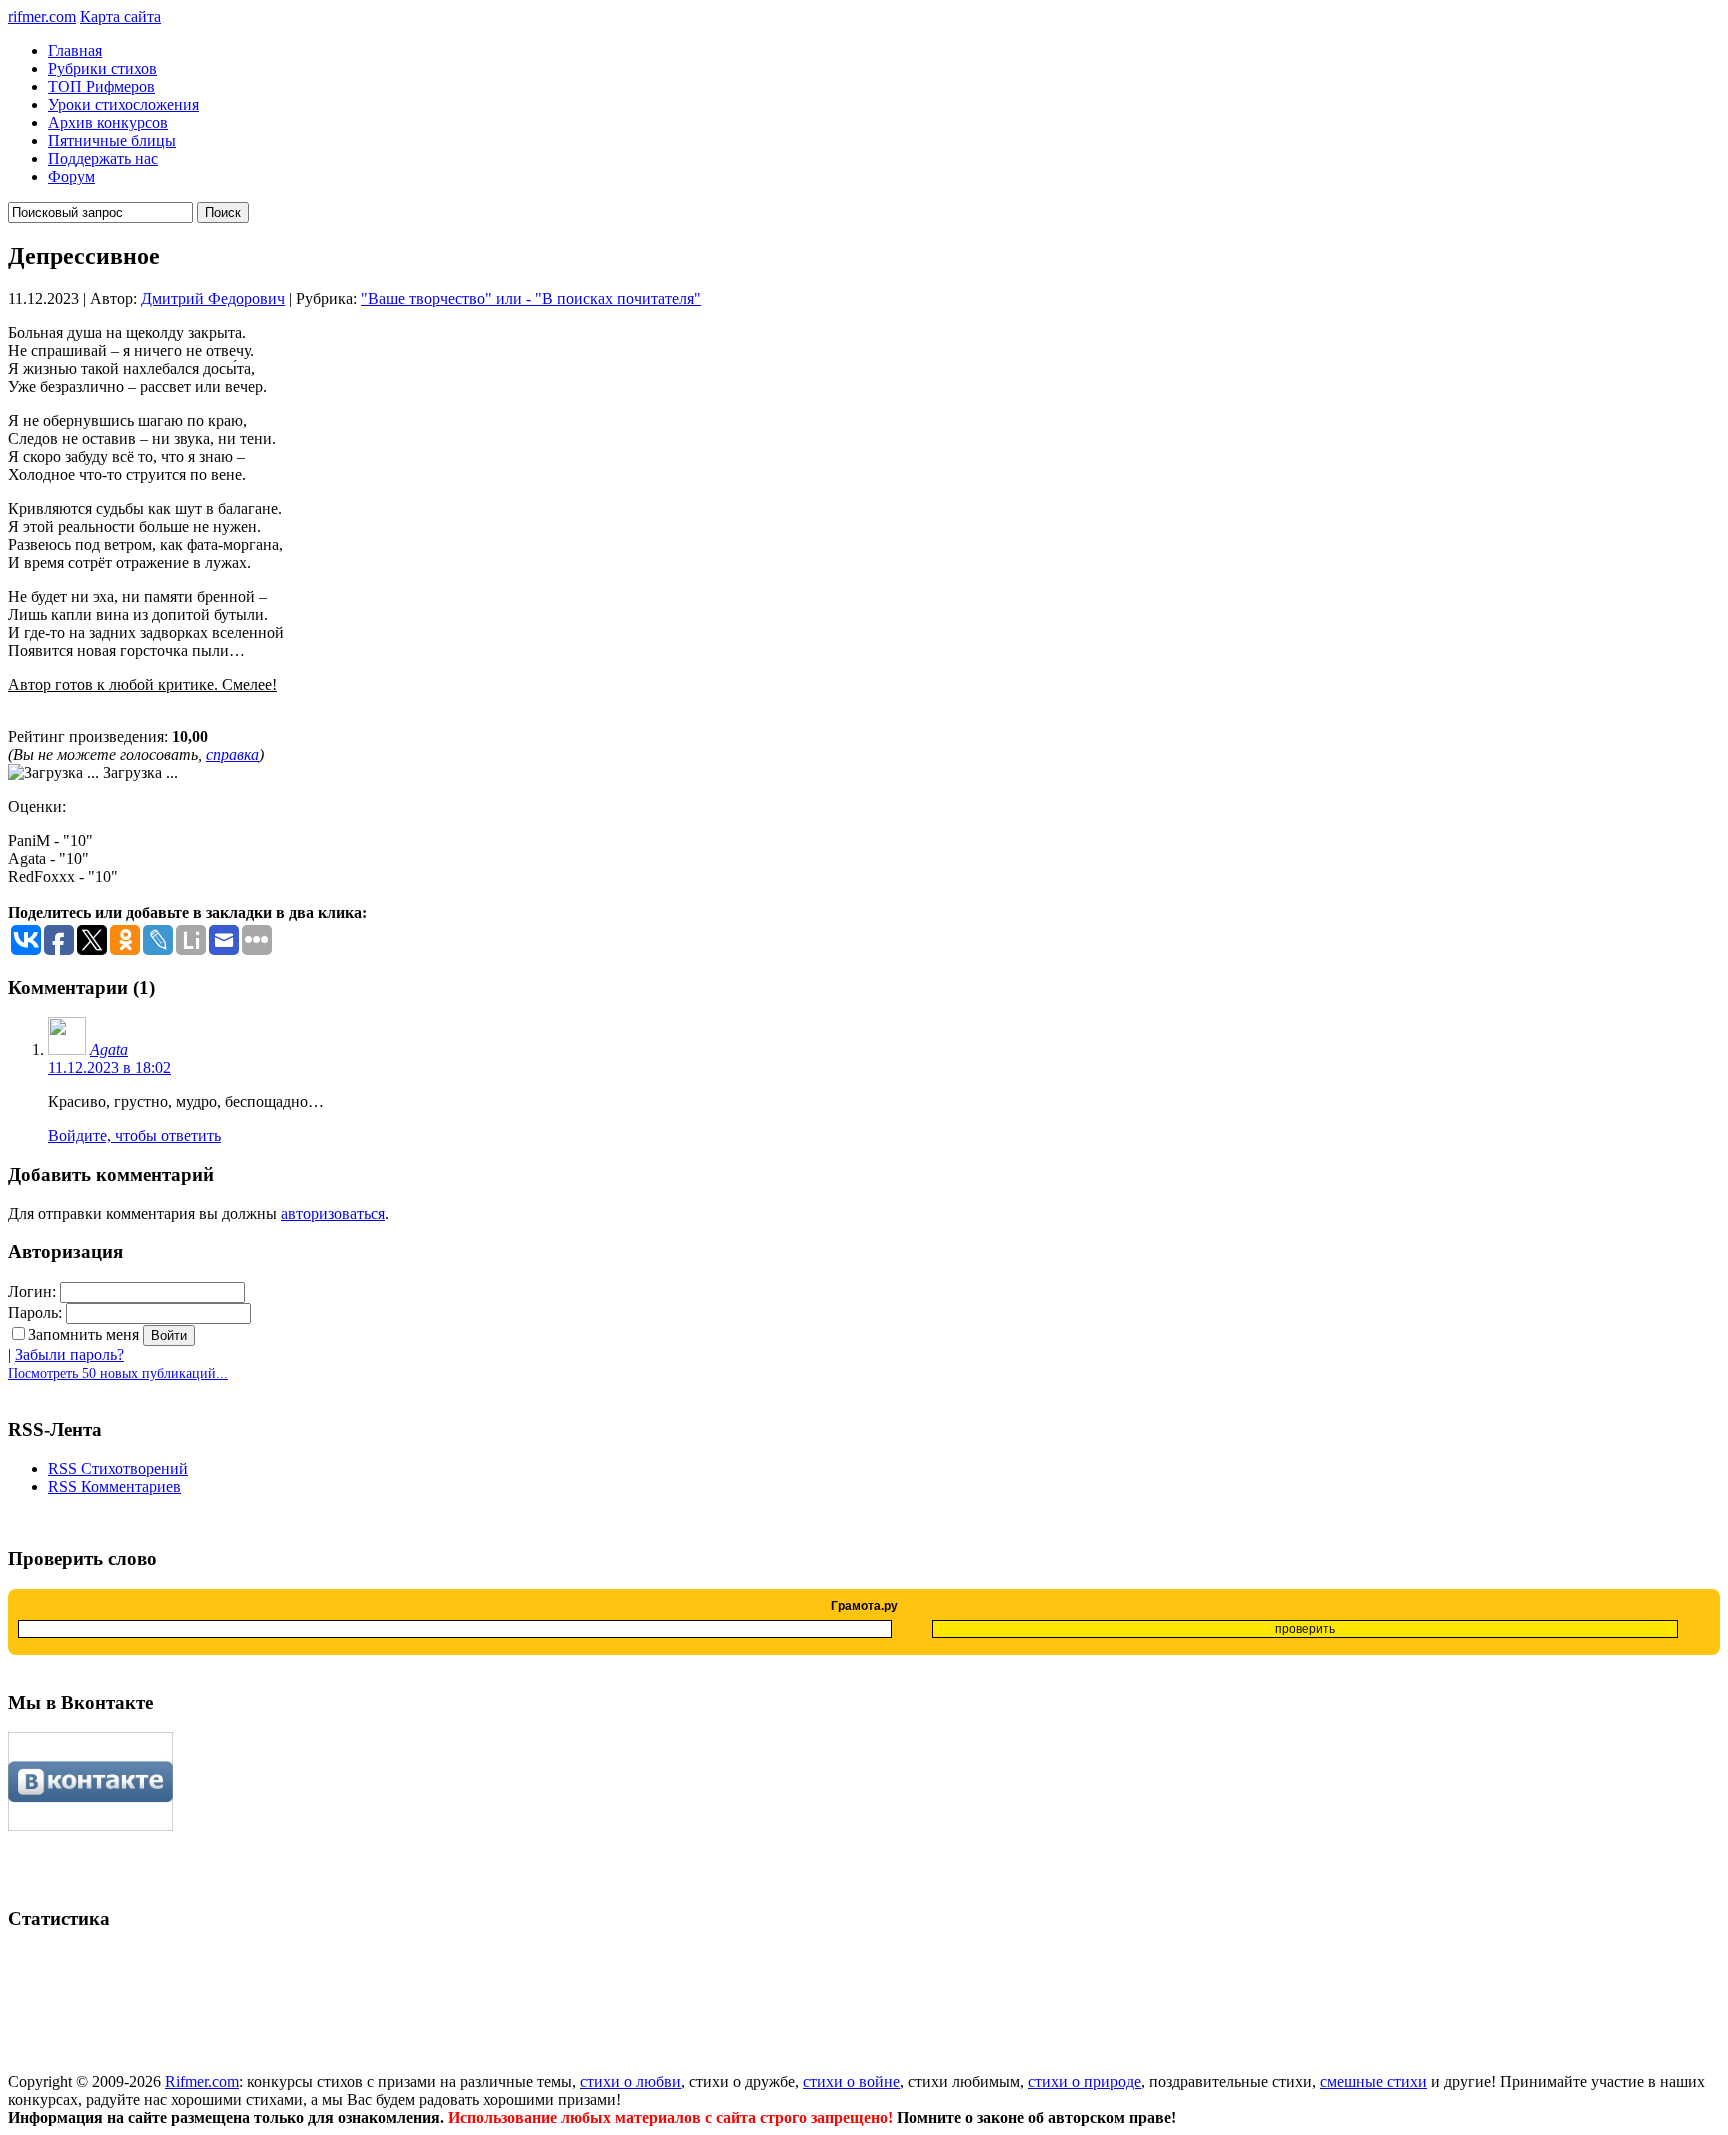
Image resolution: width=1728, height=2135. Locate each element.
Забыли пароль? (69, 1354)
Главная (75, 50)
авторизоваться (333, 1213)
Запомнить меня (83, 1334)
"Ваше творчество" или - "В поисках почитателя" (531, 298)
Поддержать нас (103, 158)
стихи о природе (1084, 2081)
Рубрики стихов (102, 68)
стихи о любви (630, 2081)
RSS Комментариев (114, 1486)
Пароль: (35, 1312)
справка (232, 754)
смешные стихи (1373, 2081)
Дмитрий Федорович (213, 298)
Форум (71, 176)
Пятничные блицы (112, 140)
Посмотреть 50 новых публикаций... (118, 1373)
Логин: (32, 1291)
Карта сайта (120, 16)
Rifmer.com (202, 2081)
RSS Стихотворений (118, 1468)
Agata (109, 1049)
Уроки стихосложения (123, 104)
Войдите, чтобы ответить (134, 1135)
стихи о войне (851, 2081)
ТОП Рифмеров (101, 86)
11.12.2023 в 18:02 (109, 1067)
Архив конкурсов (108, 122)
